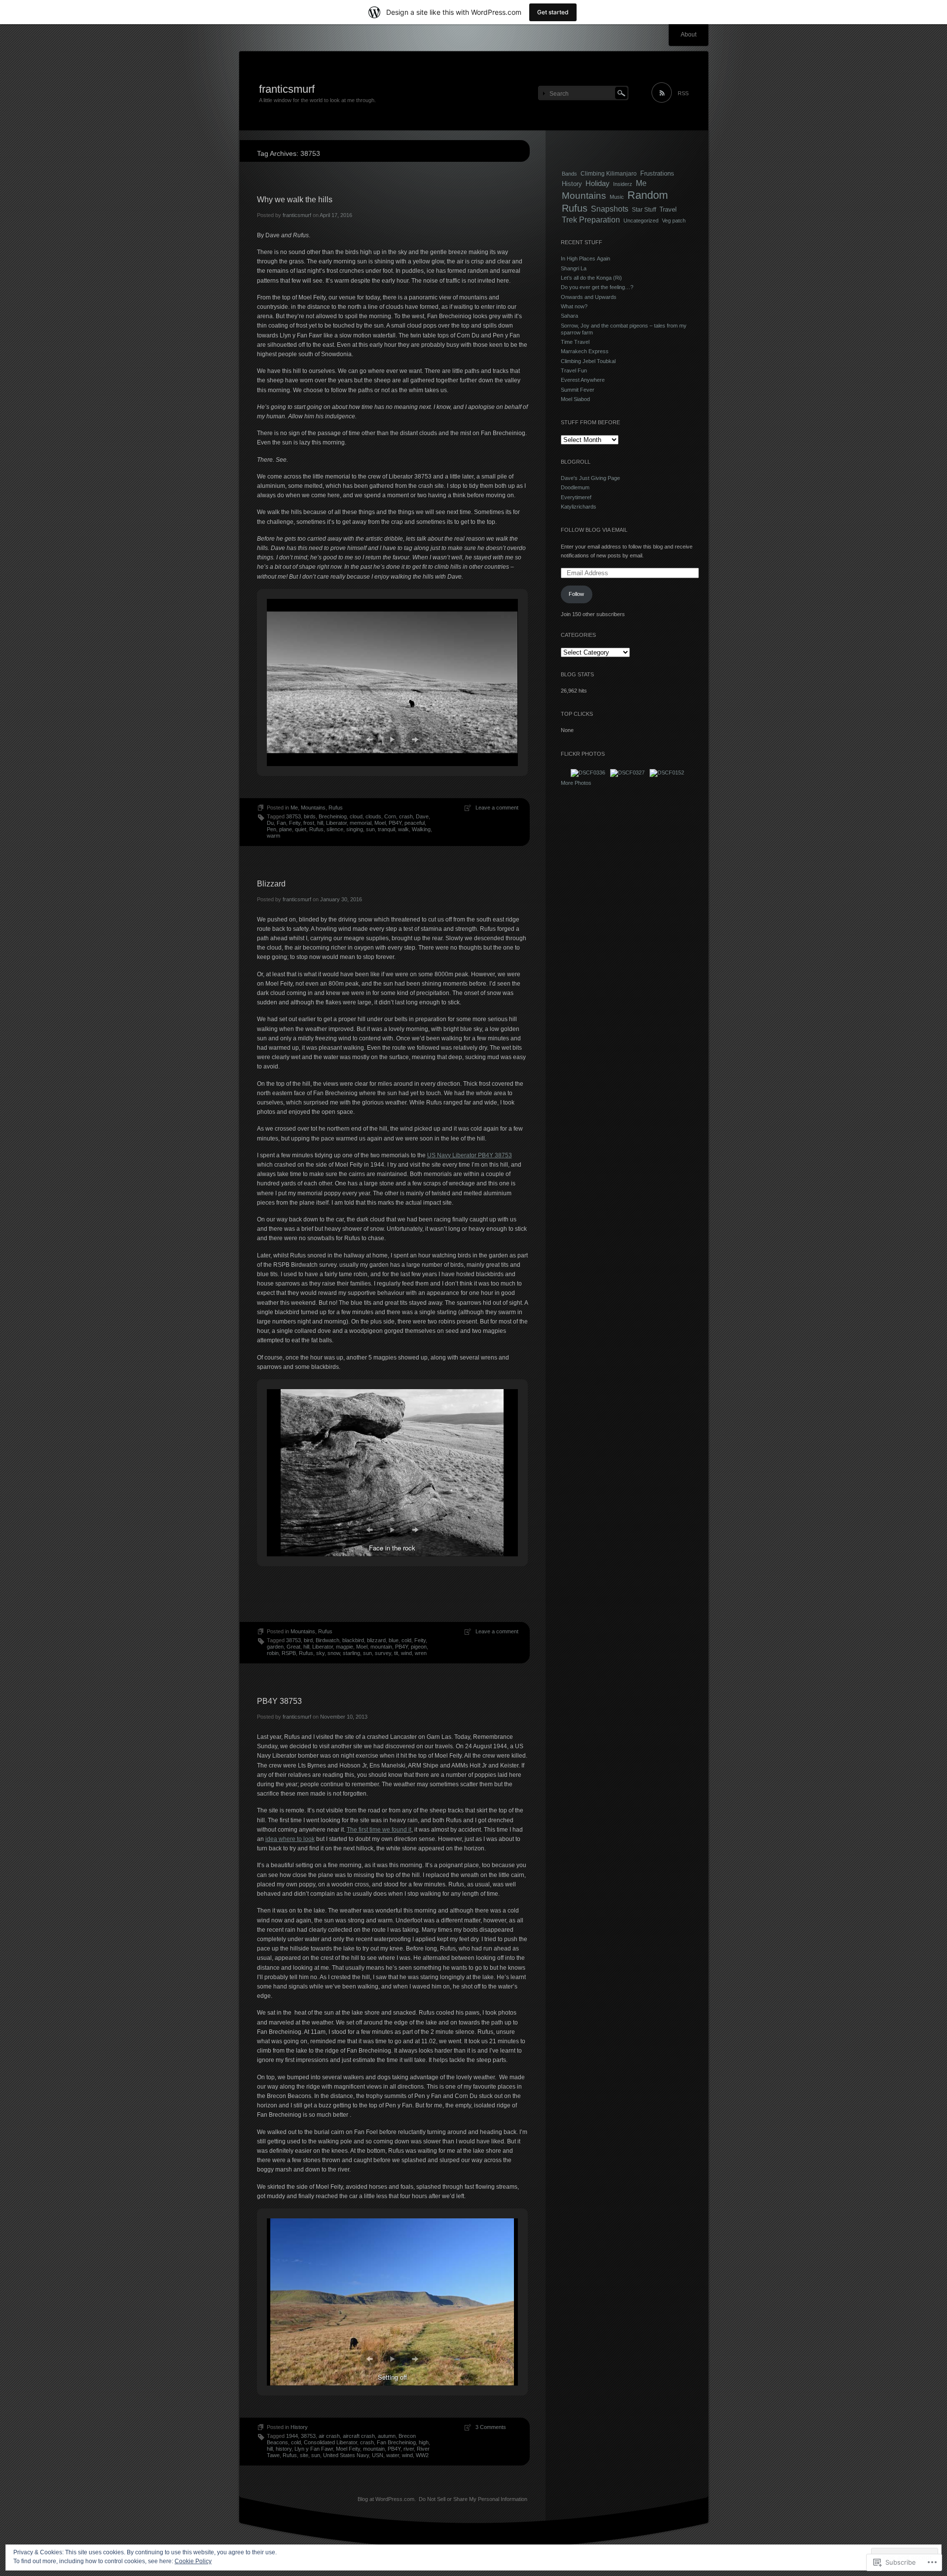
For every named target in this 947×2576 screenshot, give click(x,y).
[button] (369, 739)
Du (270, 823)
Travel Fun (574, 370)
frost (309, 823)
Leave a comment (497, 808)
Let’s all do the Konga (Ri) (591, 278)
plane (286, 829)
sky (320, 1653)
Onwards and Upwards (589, 297)
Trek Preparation (591, 220)
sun (370, 829)
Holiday (598, 184)
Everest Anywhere (583, 380)
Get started (553, 12)
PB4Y (395, 823)
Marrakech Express (585, 351)
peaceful (415, 823)
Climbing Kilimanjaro (609, 173)
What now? (574, 306)
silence (335, 829)
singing (355, 829)
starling (351, 1653)
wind (406, 1653)
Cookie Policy (193, 2561)
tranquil (386, 829)
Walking (421, 829)
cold (406, 1640)
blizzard (376, 1640)
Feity (295, 823)
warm (273, 836)
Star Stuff (644, 209)
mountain (381, 1647)
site (304, 2455)
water (393, 2455)
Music (617, 197)
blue (394, 1640)
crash (406, 816)
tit (396, 1653)
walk (403, 829)
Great (293, 1647)
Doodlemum (575, 487)
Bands (569, 174)
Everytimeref (576, 497)
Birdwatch (328, 1640)
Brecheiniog (333, 816)
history (284, 2449)
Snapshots (610, 209)
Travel (668, 209)
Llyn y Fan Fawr (314, 2449)
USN (378, 2455)
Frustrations (657, 173)
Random (648, 195)
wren (421, 1653)
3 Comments (491, 2427)
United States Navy (346, 2455)
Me (294, 808)
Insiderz (623, 184)
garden (275, 1647)
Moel (380, 823)
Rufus (336, 808)
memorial (361, 823)
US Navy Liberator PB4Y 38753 (470, 1155)
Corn (390, 816)
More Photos (576, 783)
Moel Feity (348, 2449)
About (689, 35)
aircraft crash (359, 2436)
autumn (387, 2436)
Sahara (569, 316)
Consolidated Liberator (330, 2442)
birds (310, 816)
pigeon (419, 1647)
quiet (301, 829)
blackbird (353, 1640)
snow (334, 1653)
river (409, 2449)
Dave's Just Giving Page (590, 478)
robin (273, 1653)
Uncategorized (641, 221)
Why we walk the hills (295, 200)
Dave (422, 816)
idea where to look (290, 1839)
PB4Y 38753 (279, 1701)
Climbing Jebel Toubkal (588, 361)
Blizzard (271, 884)
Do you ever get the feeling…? (597, 287)
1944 (292, 2436)
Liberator (336, 823)
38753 (293, 816)
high (424, 2442)
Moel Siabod (575, 399)
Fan (281, 823)
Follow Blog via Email (594, 530)
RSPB (289, 1653)
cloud (356, 816)
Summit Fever (578, 390)
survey (383, 1653)
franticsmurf (287, 89)
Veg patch (674, 221)
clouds (373, 816)
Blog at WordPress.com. (387, 2499)
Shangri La (574, 268)
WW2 (422, 2455)
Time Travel (575, 342)
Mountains (313, 808)
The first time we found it (379, 1830)
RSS (683, 93)
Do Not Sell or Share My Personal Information (473, 2499)
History (299, 2427)
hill (320, 823)
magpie (345, 1647)
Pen (272, 829)
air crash (329, 2436)
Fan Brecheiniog (396, 2442)
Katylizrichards (579, 507)
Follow (576, 594)
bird (308, 1640)
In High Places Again (585, 258)
